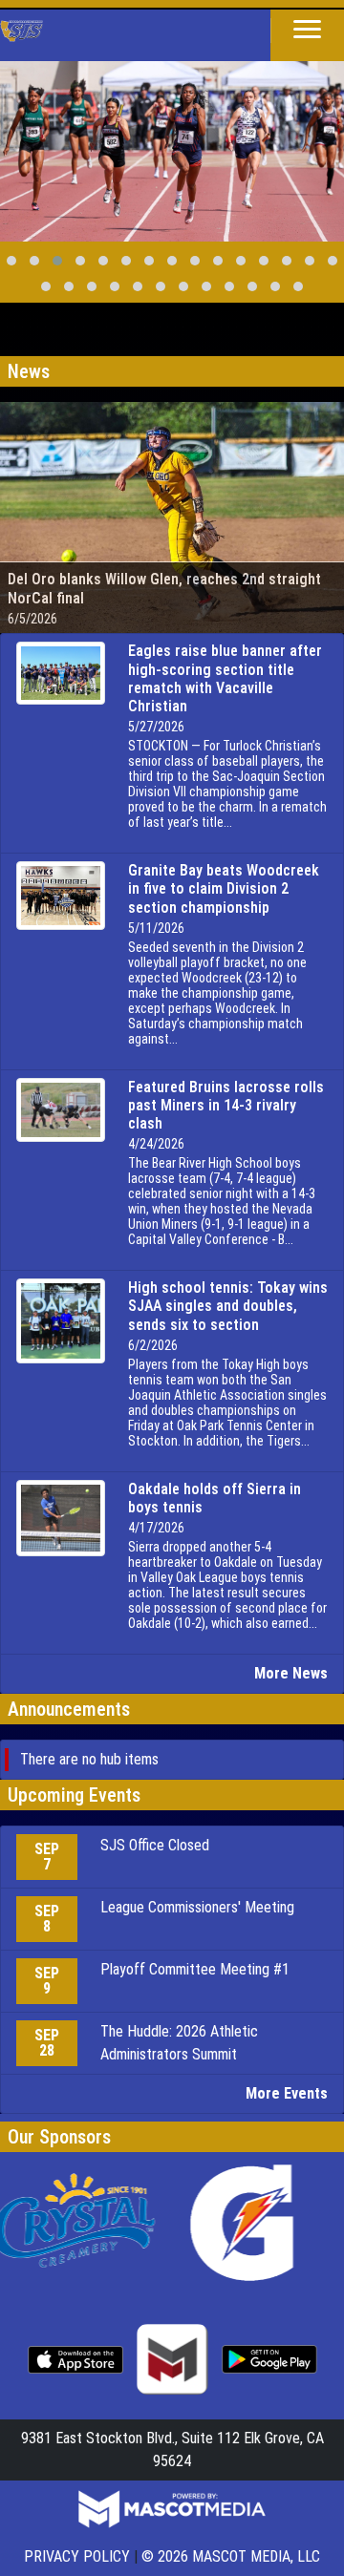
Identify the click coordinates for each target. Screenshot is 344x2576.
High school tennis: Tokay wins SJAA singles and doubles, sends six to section (228, 1306)
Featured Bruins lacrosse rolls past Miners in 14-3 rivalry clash (226, 1105)
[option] (172, 145)
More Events (287, 2093)
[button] (307, 31)
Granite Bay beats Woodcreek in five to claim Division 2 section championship (224, 888)
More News (291, 1673)
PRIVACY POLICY (77, 2556)
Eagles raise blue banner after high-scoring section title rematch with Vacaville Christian (225, 678)
